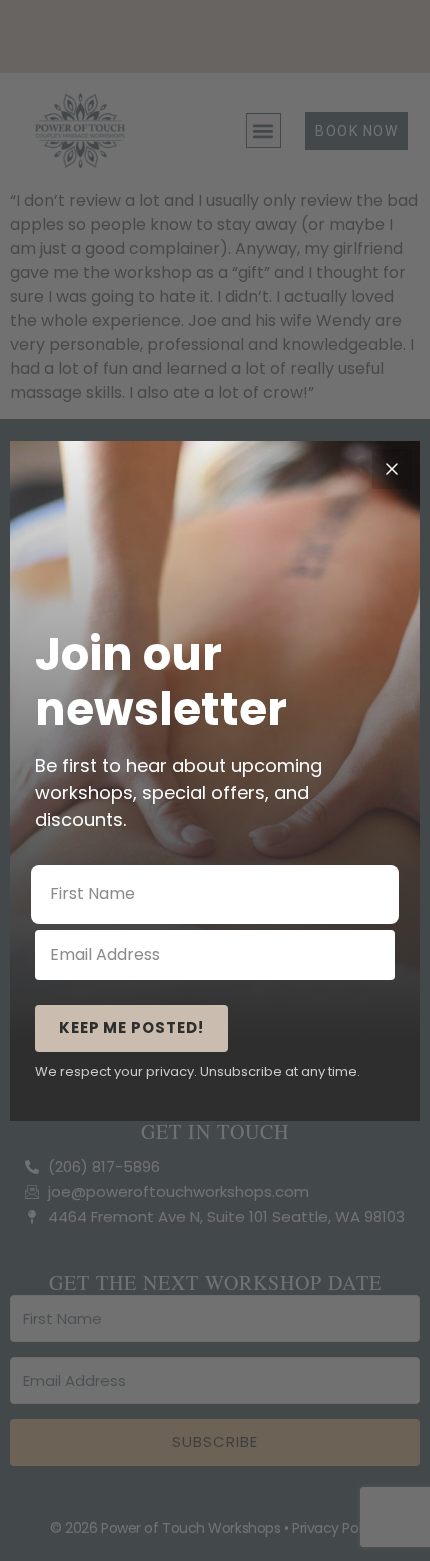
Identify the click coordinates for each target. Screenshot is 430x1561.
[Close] (392, 469)
